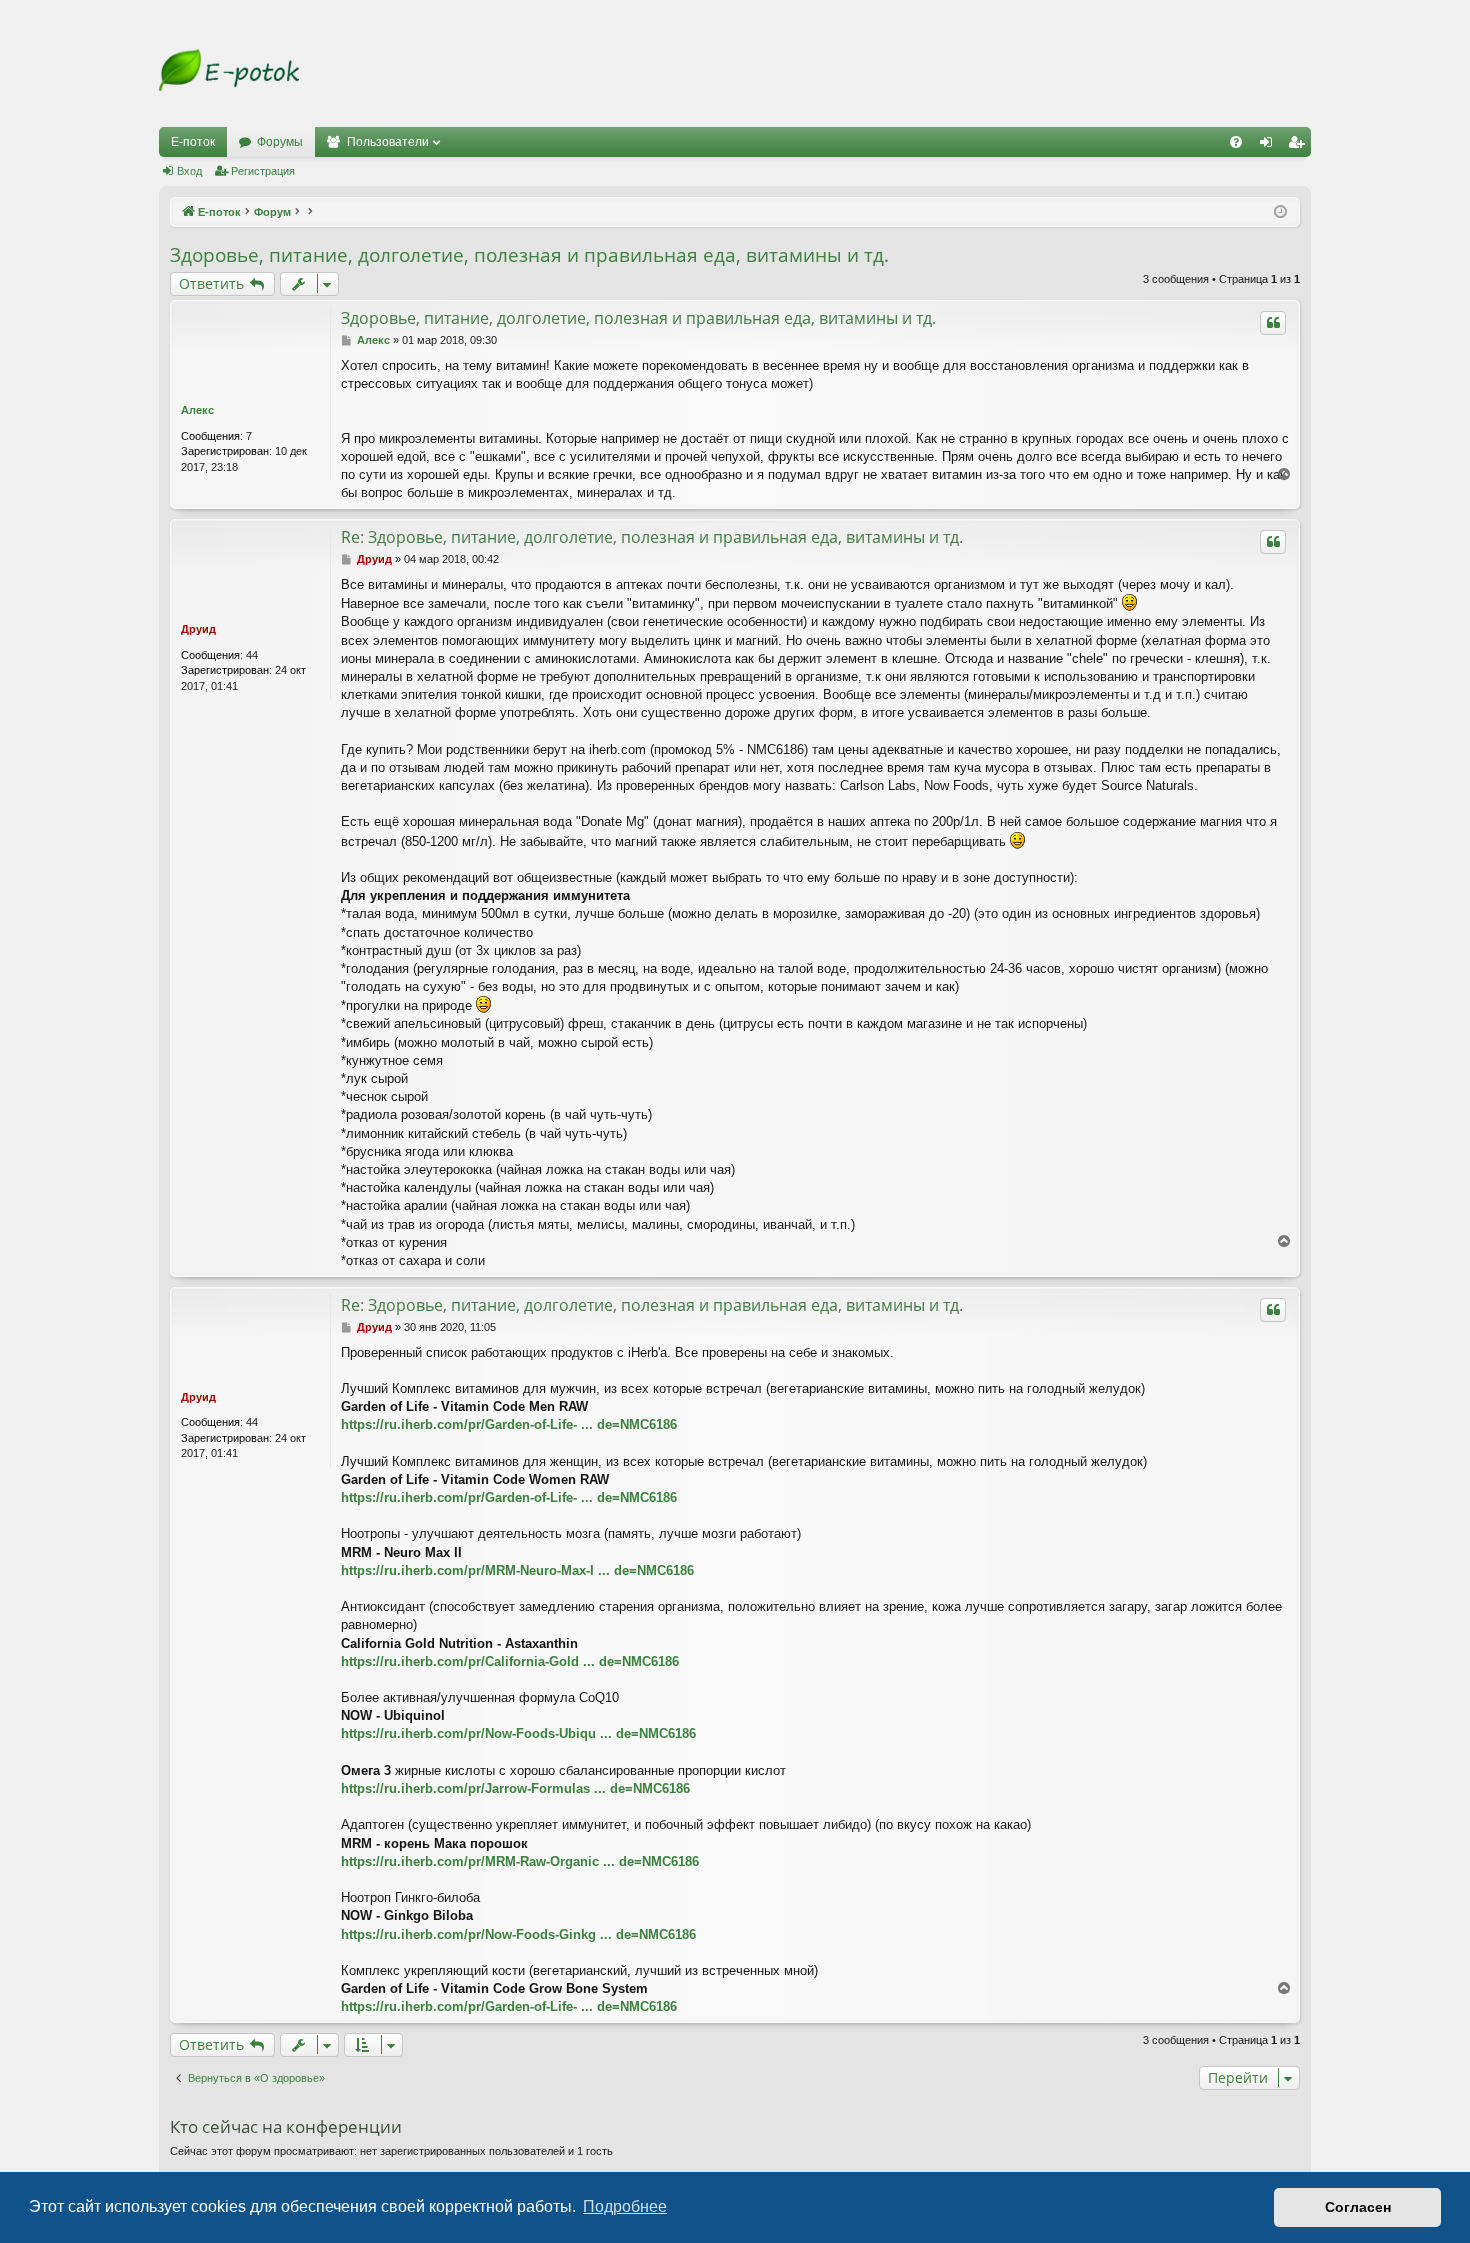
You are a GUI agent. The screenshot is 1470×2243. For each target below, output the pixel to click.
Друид (198, 629)
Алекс (197, 410)
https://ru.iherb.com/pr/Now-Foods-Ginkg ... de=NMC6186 (518, 1934)
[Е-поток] (229, 70)
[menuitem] (1236, 142)
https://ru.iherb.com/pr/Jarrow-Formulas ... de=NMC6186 (515, 1788)
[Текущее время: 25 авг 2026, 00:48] (1280, 212)
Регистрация (263, 171)
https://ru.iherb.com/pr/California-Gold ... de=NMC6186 (510, 1661)
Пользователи (388, 142)
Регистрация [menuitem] (1300, 146)
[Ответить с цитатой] (1273, 323)
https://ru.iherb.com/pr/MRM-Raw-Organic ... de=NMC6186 (520, 1861)
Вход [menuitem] (1270, 146)
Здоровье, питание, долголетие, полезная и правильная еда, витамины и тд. (529, 255)
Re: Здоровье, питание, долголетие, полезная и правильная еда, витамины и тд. (652, 537)
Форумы (280, 142)
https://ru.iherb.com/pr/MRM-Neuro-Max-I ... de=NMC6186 (517, 1570)
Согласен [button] (1358, 2207)
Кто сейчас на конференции (286, 2126)
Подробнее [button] (625, 2206)
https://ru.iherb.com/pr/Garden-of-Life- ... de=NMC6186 (509, 1424)
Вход (189, 171)
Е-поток (193, 142)
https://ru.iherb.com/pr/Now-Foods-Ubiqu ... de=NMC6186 (518, 1733)
